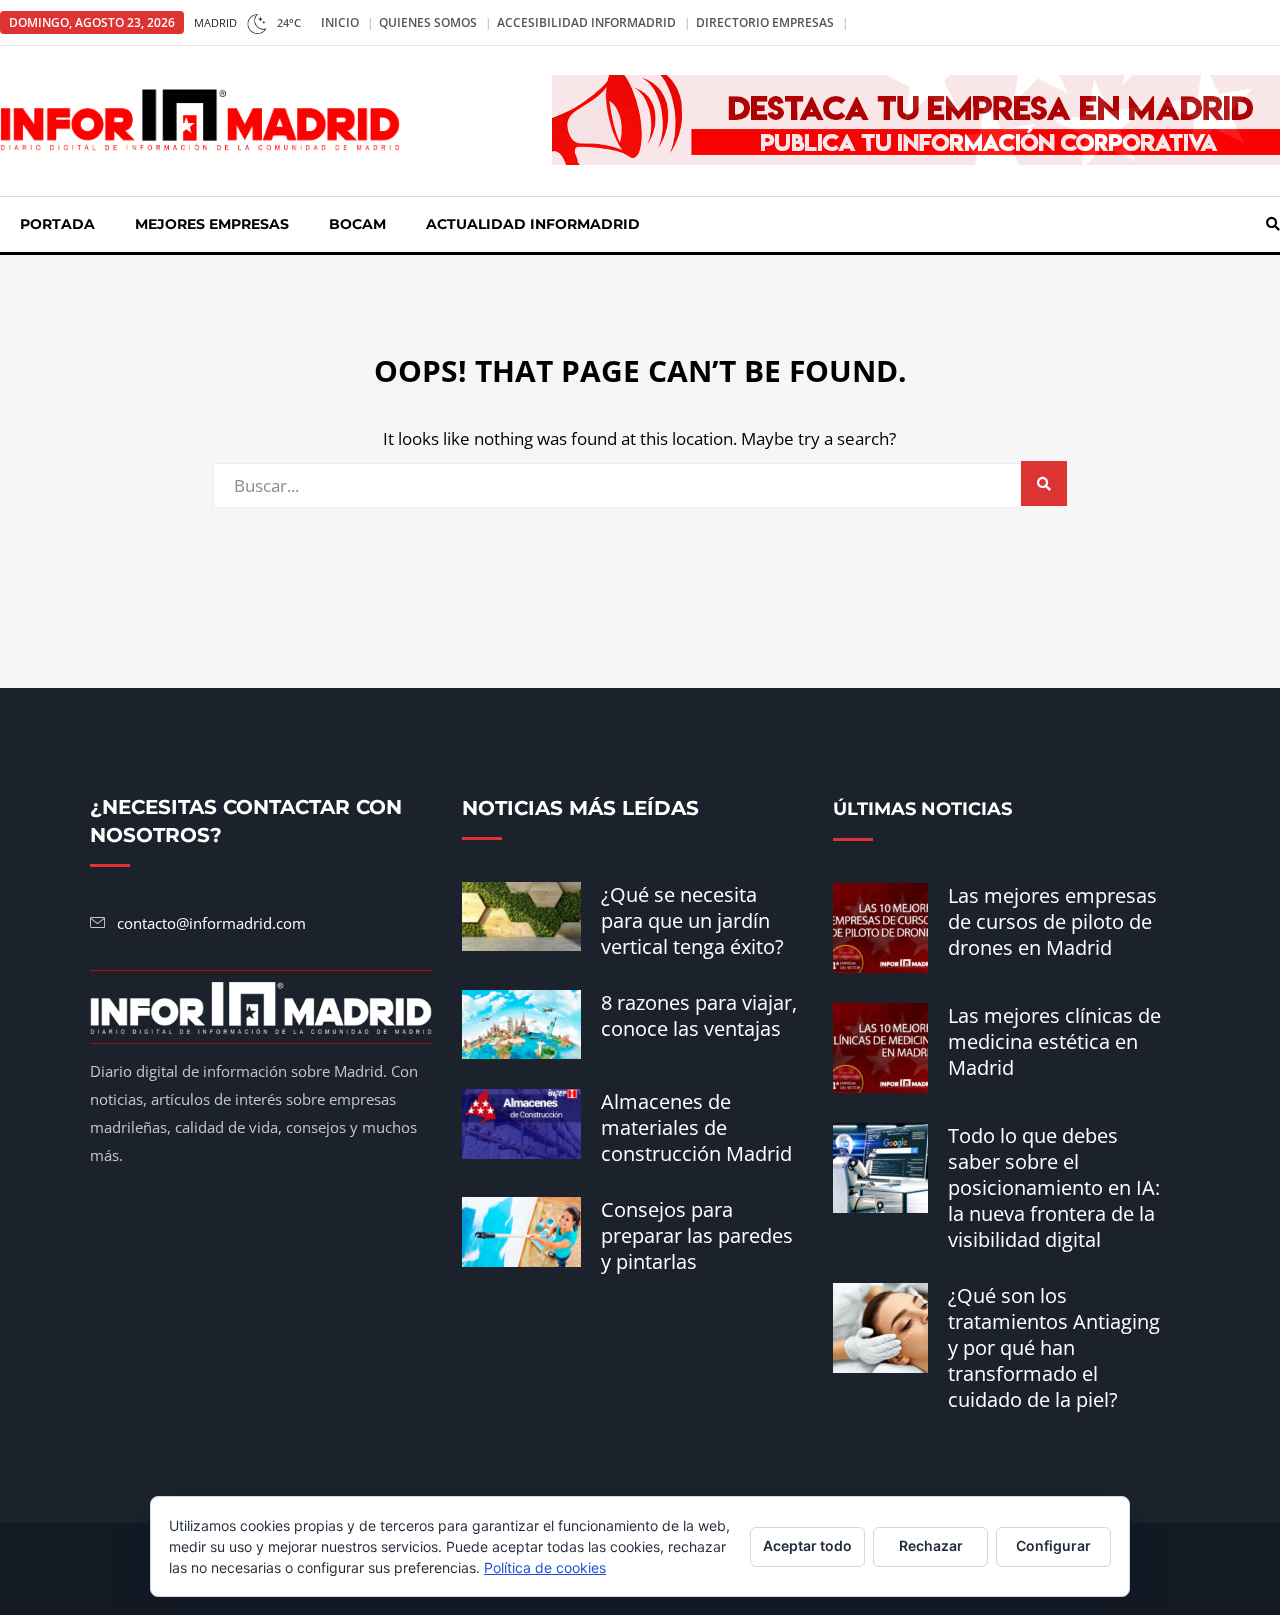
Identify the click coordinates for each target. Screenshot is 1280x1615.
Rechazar (931, 1545)
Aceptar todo (807, 1545)
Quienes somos (428, 22)
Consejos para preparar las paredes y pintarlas (697, 1235)
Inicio (340, 22)
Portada (57, 224)
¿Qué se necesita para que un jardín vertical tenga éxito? (692, 920)
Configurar (1053, 1545)
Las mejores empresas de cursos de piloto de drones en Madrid (1052, 921)
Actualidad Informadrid (533, 224)
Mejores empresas (212, 224)
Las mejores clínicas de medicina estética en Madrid (1054, 1041)
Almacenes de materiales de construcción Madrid (696, 1127)
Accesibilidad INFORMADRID (586, 22)
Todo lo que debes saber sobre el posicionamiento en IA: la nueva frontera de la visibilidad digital (1054, 1187)
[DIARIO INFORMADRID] (200, 118)
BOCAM (357, 224)
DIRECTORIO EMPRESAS (765, 22)
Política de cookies (545, 1567)
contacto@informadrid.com (211, 923)
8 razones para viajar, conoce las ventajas (699, 1015)
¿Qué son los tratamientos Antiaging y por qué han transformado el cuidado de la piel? (1054, 1347)
